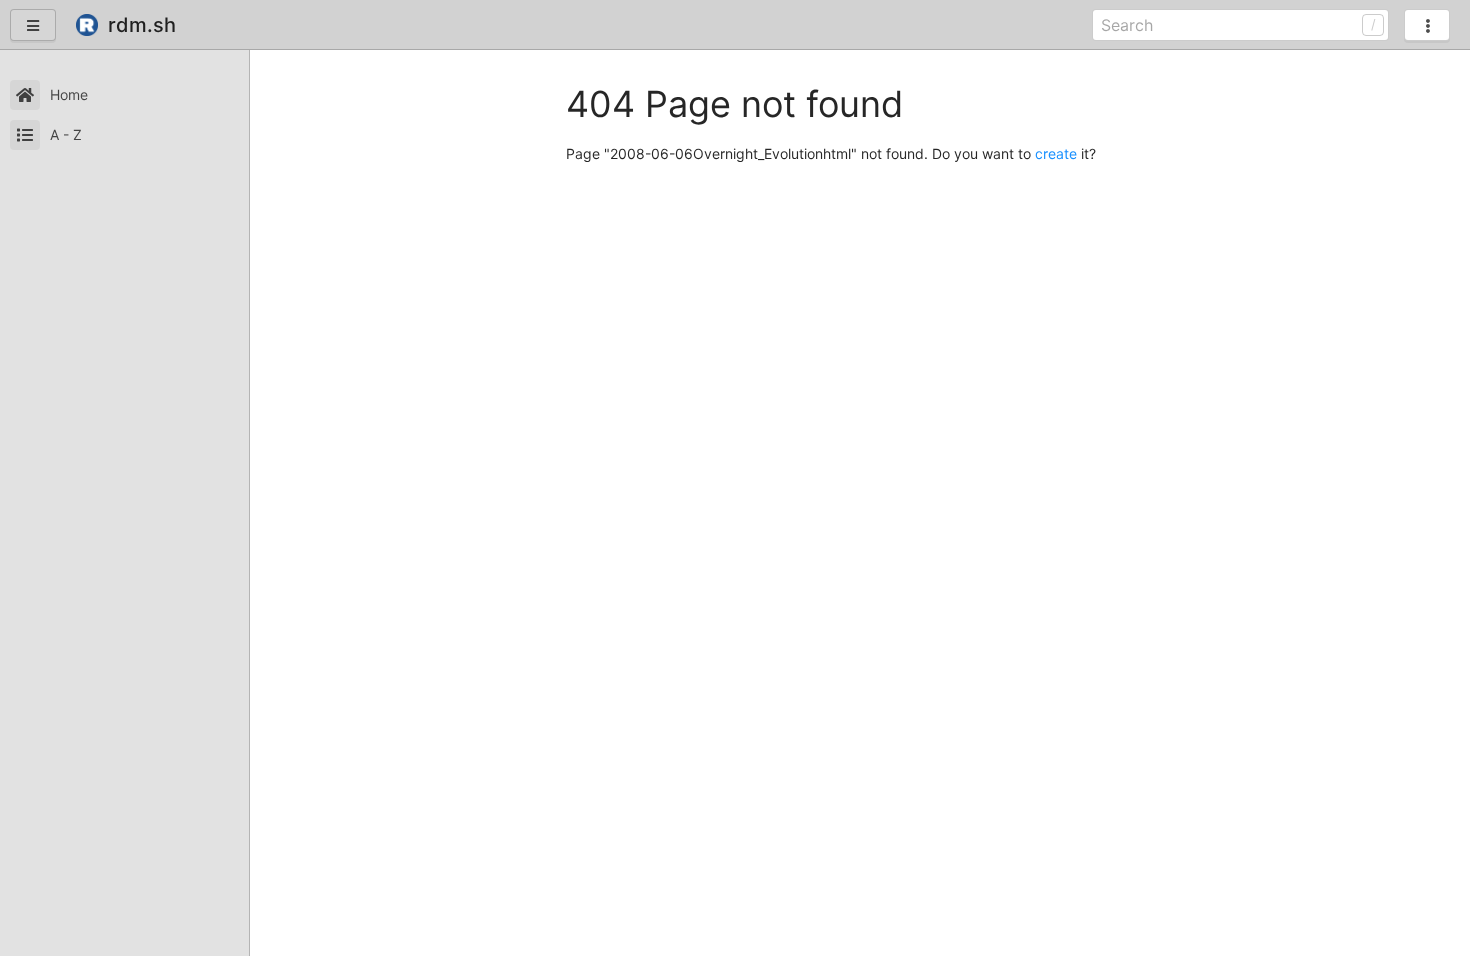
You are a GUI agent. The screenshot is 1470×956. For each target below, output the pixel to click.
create (1056, 153)
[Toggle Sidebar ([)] (33, 25)
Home (69, 94)
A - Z (66, 134)
